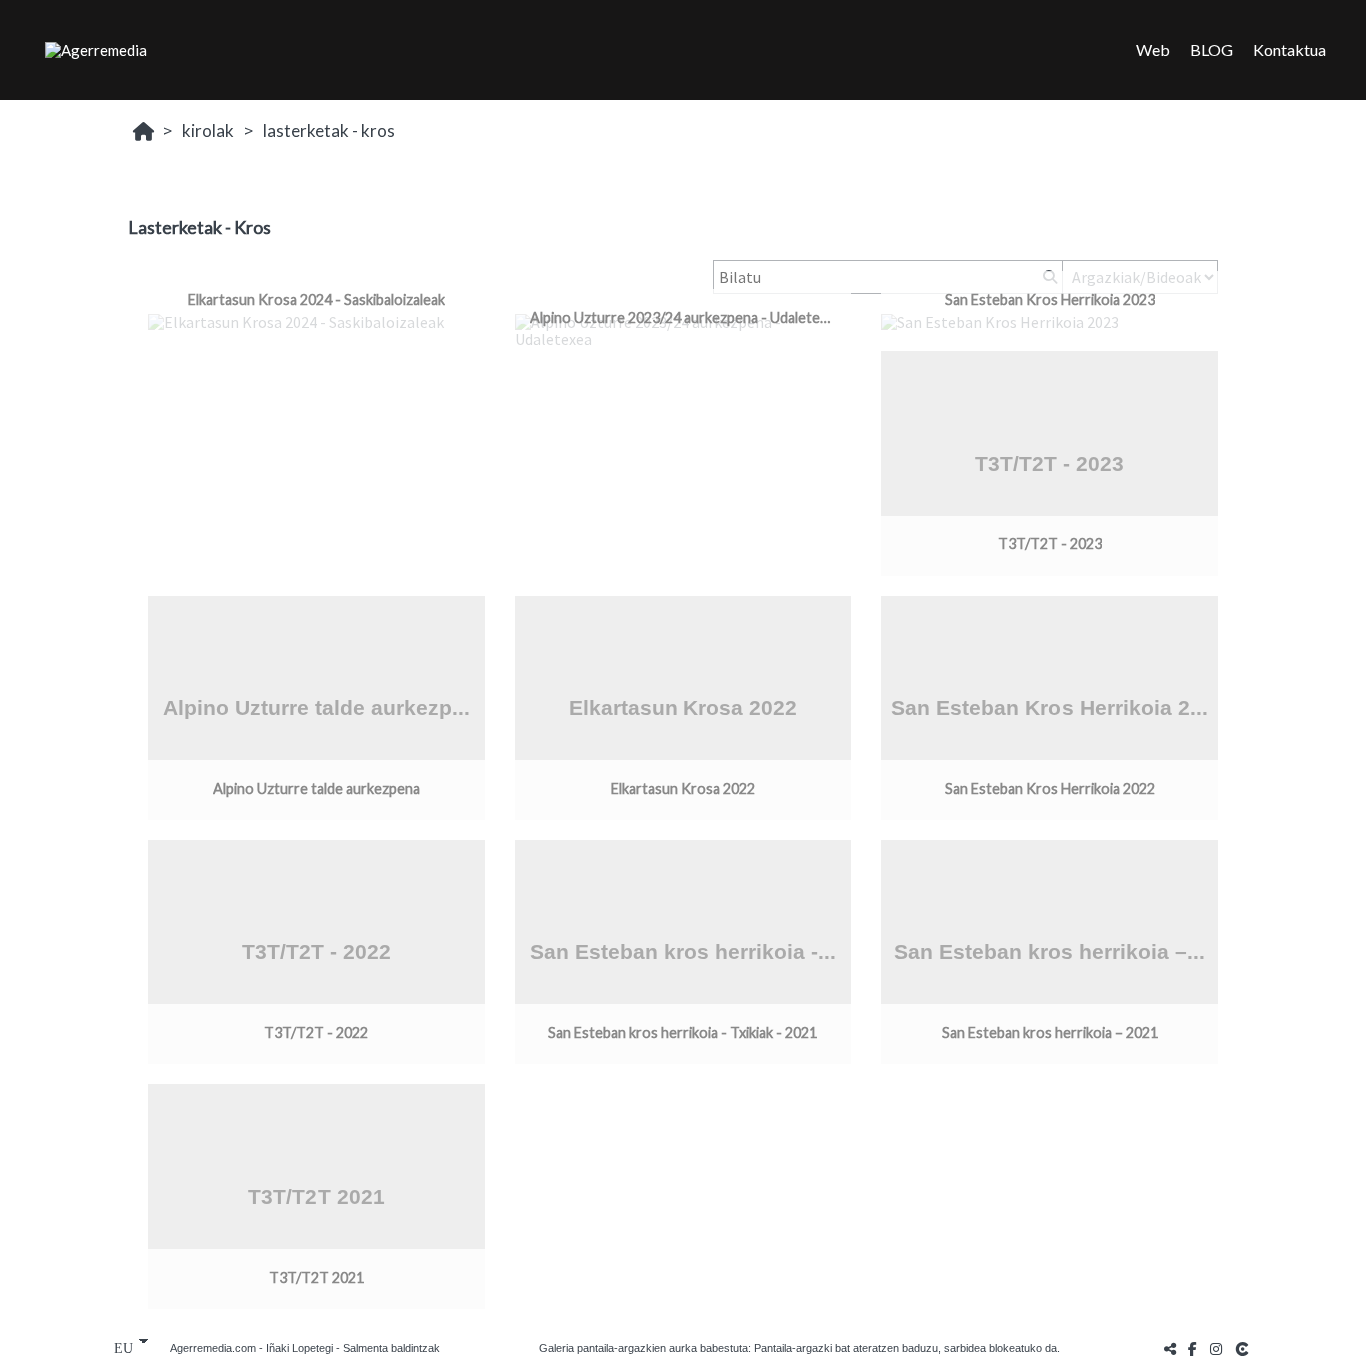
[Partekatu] (1170, 1348)
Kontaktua (1289, 49)
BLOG (1211, 49)
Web (1153, 49)
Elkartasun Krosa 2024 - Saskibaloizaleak (316, 299)
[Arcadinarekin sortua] (1244, 1348)
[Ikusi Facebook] (1193, 1348)
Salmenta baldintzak (391, 1348)
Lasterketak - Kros (329, 130)
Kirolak (208, 130)
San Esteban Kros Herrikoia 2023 (1050, 299)
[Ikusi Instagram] (1216, 1348)
